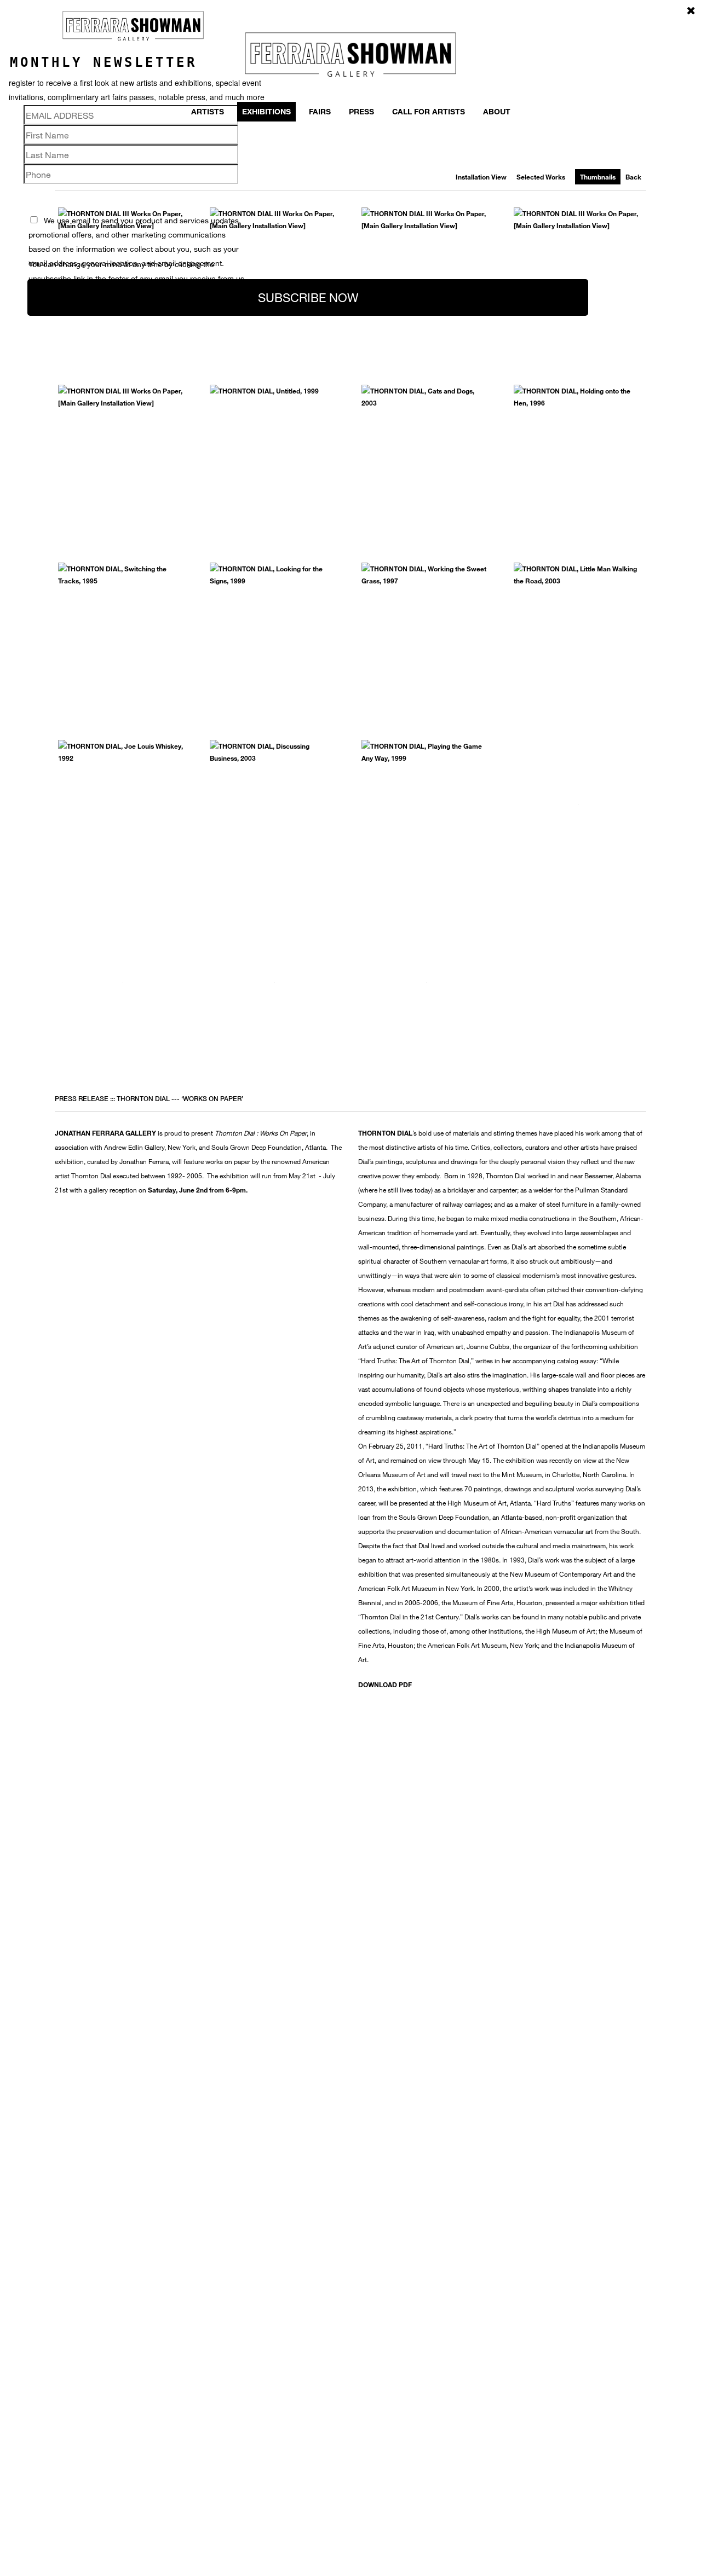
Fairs (320, 111)
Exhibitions (266, 111)
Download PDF (385, 1684)
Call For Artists (429, 111)
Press (361, 111)
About (497, 111)
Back (633, 177)
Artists (208, 111)
